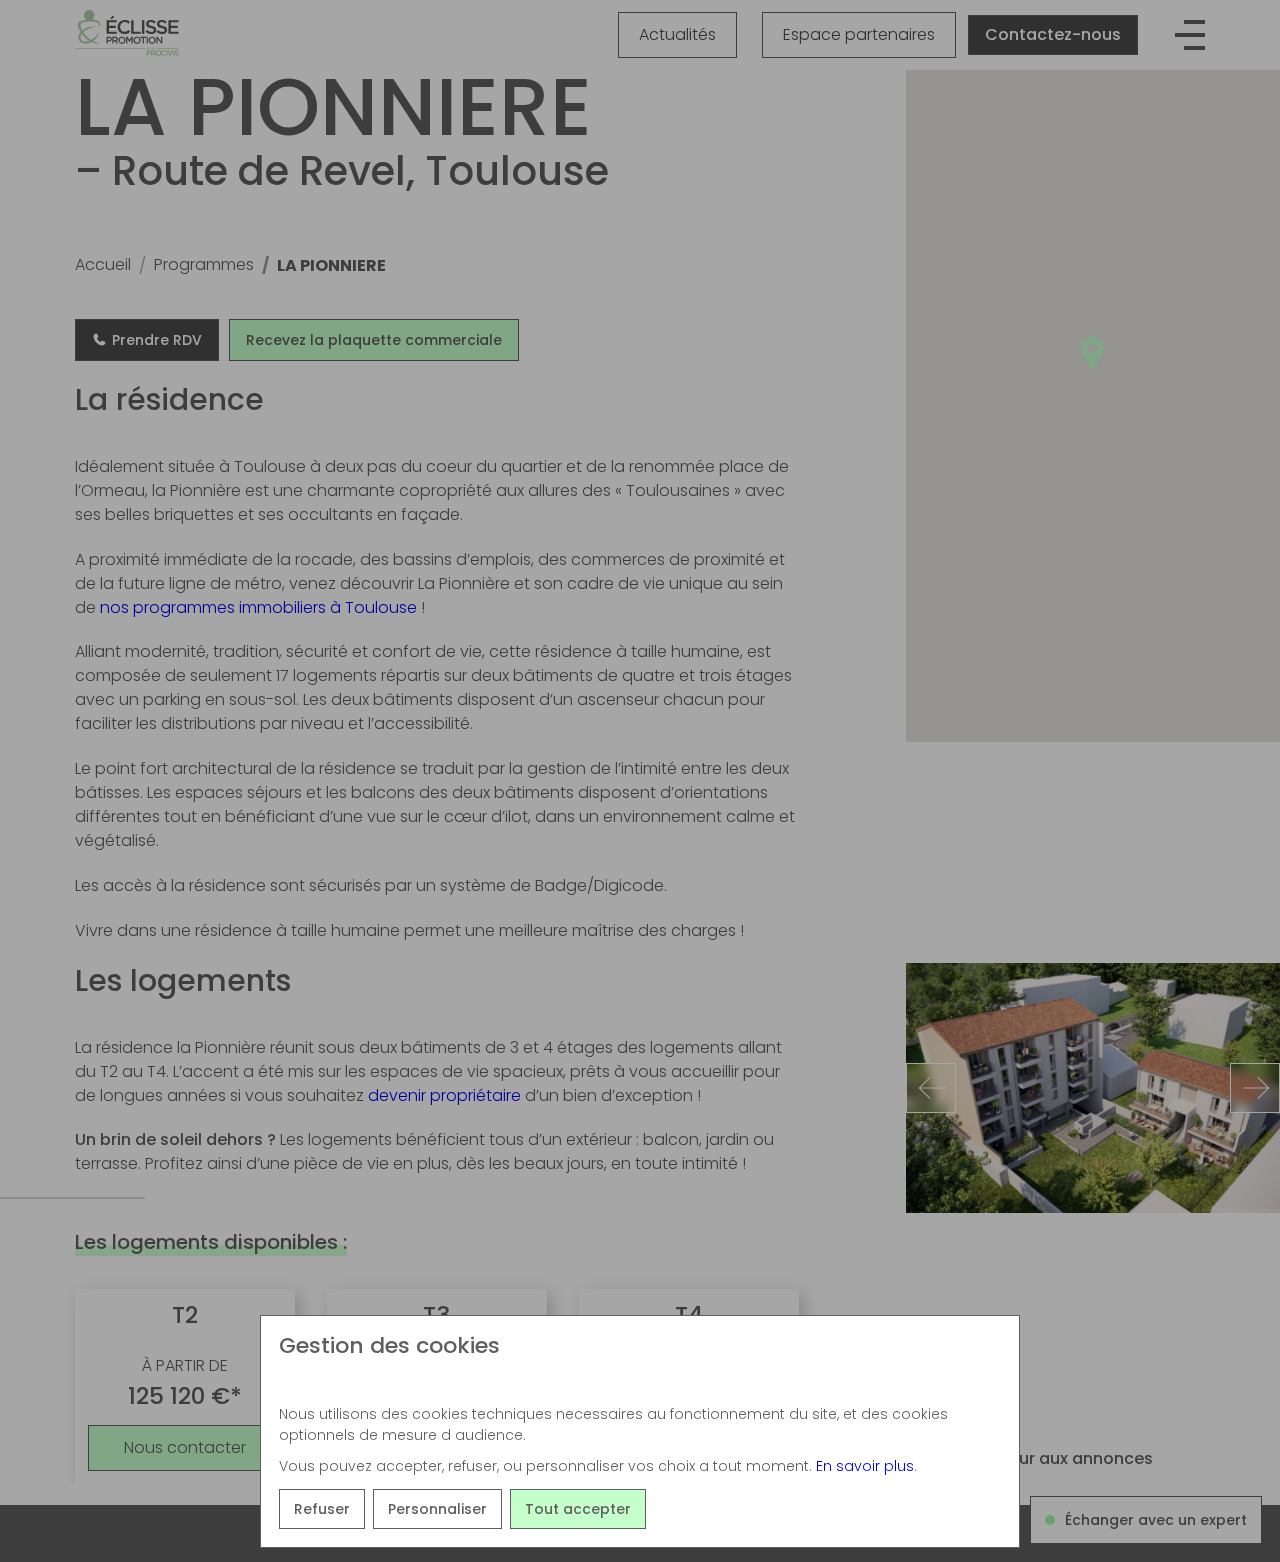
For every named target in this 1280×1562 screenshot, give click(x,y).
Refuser (322, 1509)
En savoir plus (865, 1466)
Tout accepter (578, 1509)
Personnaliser (437, 1509)
